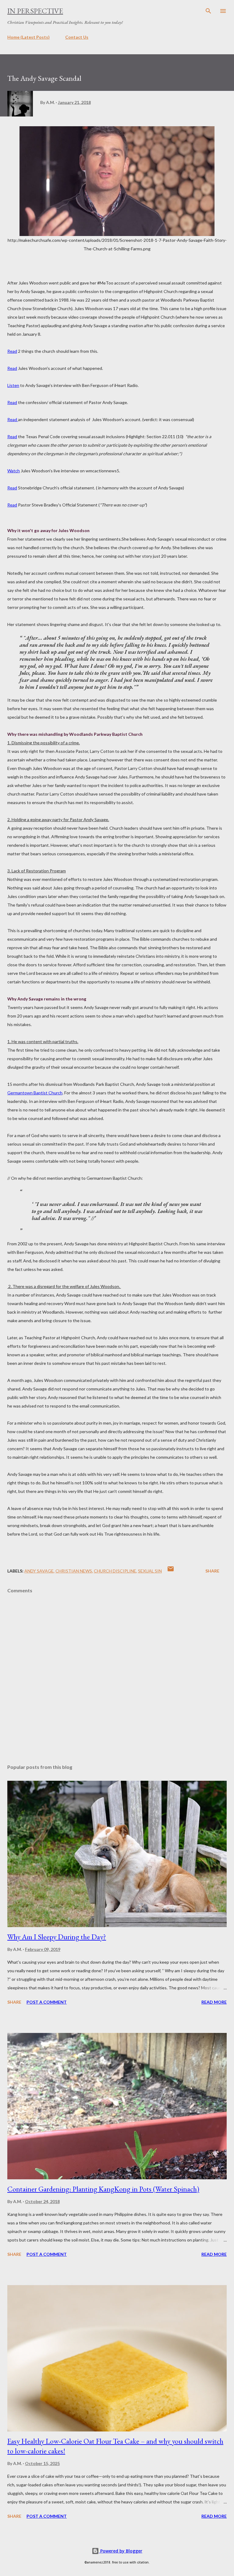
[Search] (208, 11)
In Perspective (35, 11)
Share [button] (212, 1571)
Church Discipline (115, 1571)
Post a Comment (47, 2002)
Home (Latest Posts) (28, 37)
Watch (14, 471)
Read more (214, 2002)
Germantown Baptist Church (35, 1093)
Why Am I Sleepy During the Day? (57, 1937)
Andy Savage (39, 1571)
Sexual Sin (150, 1571)
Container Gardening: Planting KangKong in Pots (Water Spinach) (103, 2189)
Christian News (74, 1571)
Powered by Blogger (121, 2551)
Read (12, 351)
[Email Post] (171, 1571)
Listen (13, 385)
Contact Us (77, 37)
